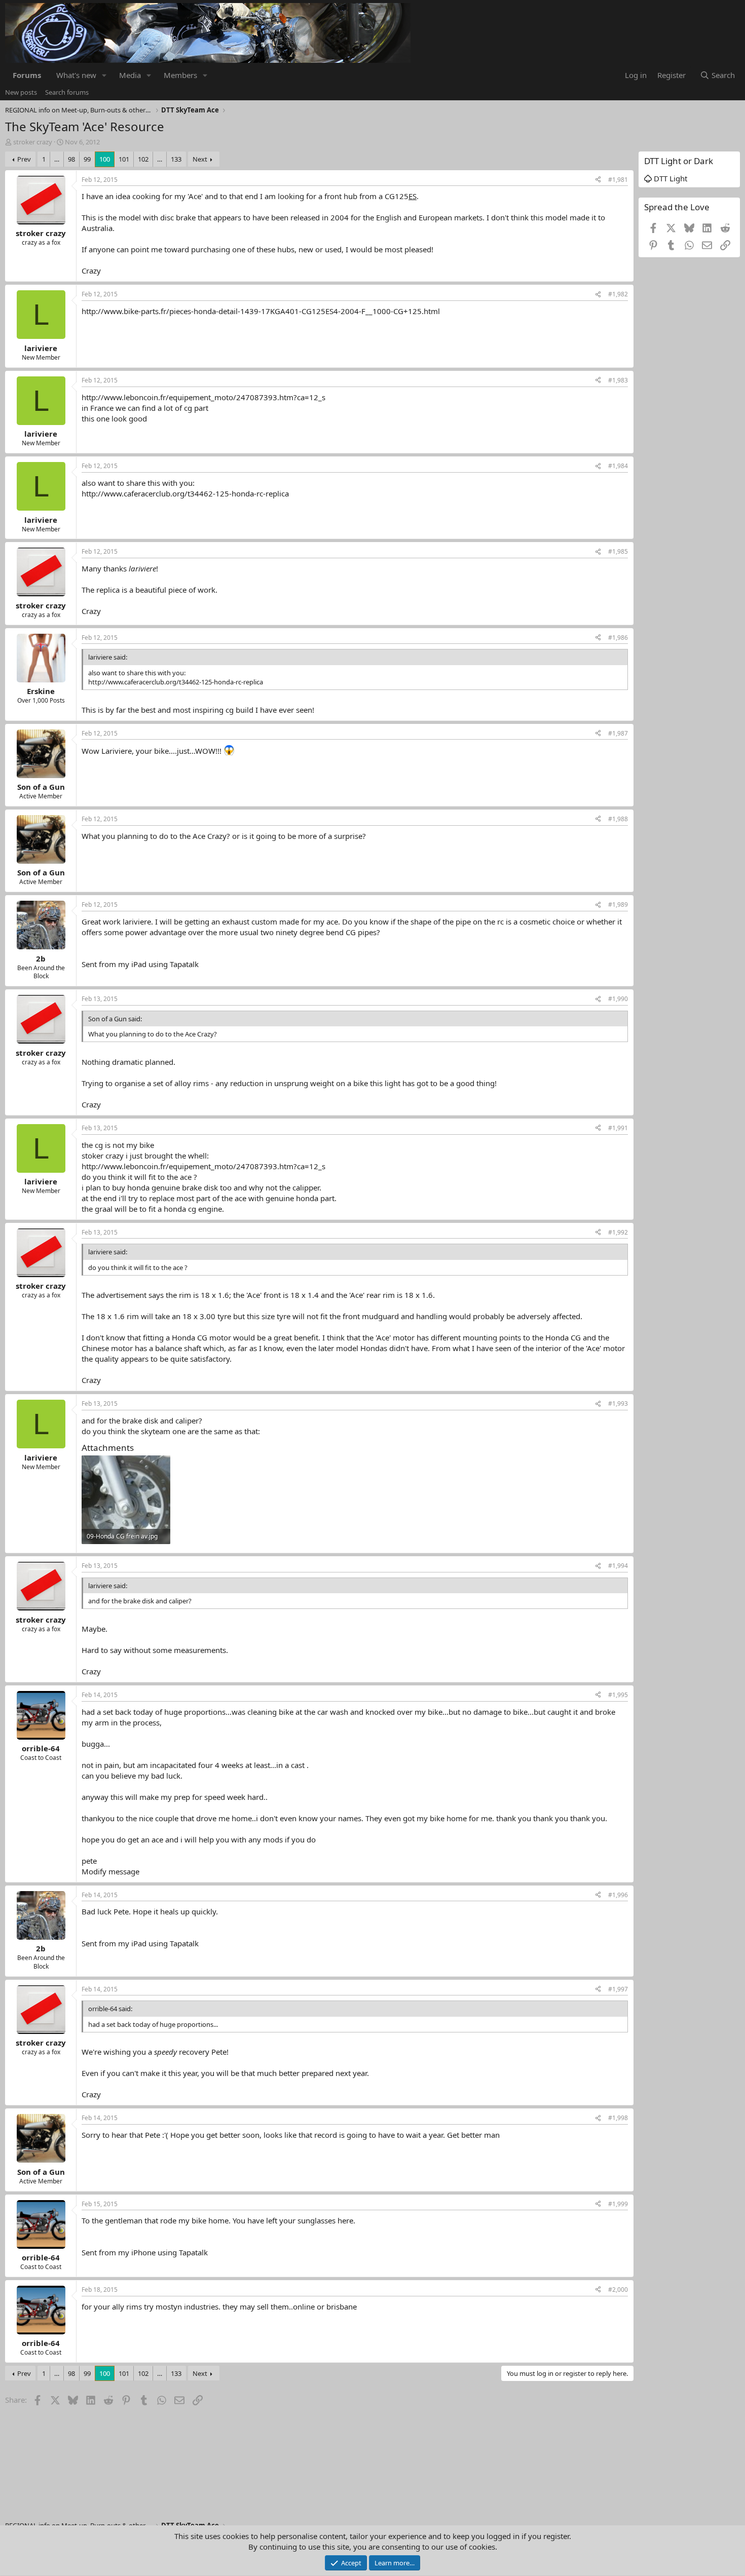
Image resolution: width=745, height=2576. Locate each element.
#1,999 (618, 2204)
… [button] (57, 159)
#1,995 (618, 1695)
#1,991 (618, 1128)
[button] (104, 75)
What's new (76, 75)
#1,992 (618, 1232)
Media (130, 75)
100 (105, 159)
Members (180, 75)
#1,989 (618, 905)
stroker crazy (33, 142)
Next (200, 159)
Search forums (67, 92)
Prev (24, 159)
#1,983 (618, 380)
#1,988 (618, 819)
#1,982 (618, 294)
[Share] (598, 180)
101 (124, 159)
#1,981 (618, 180)
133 (176, 159)
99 (87, 159)
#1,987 (618, 733)
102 (143, 159)
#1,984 (618, 466)
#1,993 (618, 1404)
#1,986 (618, 638)
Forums (27, 75)
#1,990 (618, 999)
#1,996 (618, 1895)
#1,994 (618, 1566)
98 (71, 159)
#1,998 (618, 2118)
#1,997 (618, 1989)
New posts (21, 92)
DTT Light (669, 178)
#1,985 (618, 551)
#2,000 (618, 2290)
